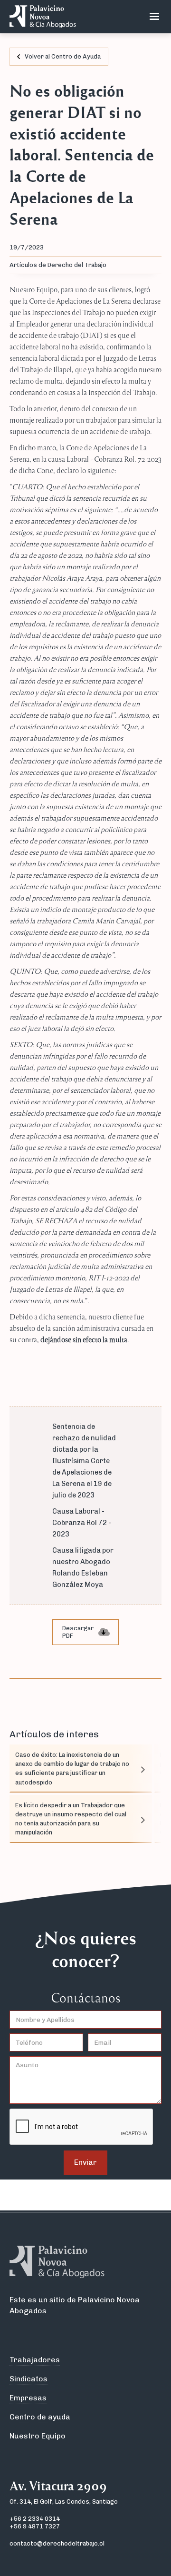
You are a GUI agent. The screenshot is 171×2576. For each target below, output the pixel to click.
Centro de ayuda (40, 2417)
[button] (154, 17)
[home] (40, 17)
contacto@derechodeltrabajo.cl (57, 2543)
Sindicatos (28, 2379)
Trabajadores (35, 2360)
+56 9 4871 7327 (35, 2526)
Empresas (28, 2398)
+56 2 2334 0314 (35, 2519)
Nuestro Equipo (38, 2436)
